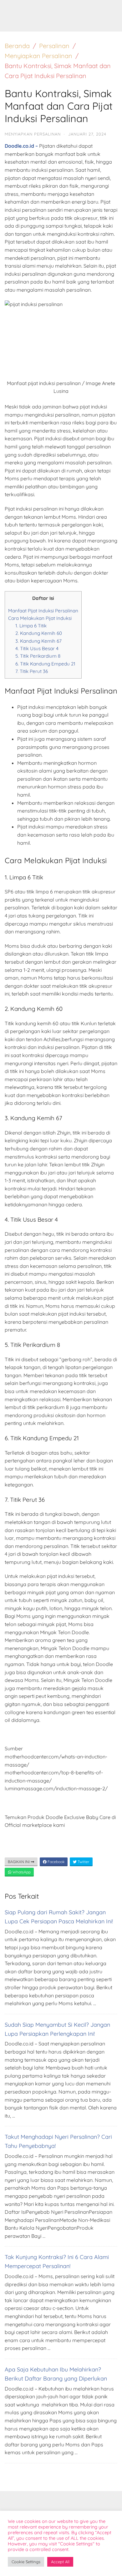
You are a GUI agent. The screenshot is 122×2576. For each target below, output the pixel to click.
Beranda (17, 46)
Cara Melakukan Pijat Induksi (40, 618)
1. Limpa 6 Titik (31, 626)
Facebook (56, 1862)
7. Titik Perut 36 (32, 671)
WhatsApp (21, 1872)
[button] (108, 9)
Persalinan (54, 46)
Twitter (83, 1862)
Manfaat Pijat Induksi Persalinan (43, 611)
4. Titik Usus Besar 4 (37, 648)
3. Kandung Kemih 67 (38, 641)
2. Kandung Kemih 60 (39, 633)
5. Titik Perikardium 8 (38, 656)
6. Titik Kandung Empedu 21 (45, 664)
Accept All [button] (60, 2562)
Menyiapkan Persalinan (38, 56)
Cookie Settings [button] (26, 2562)
